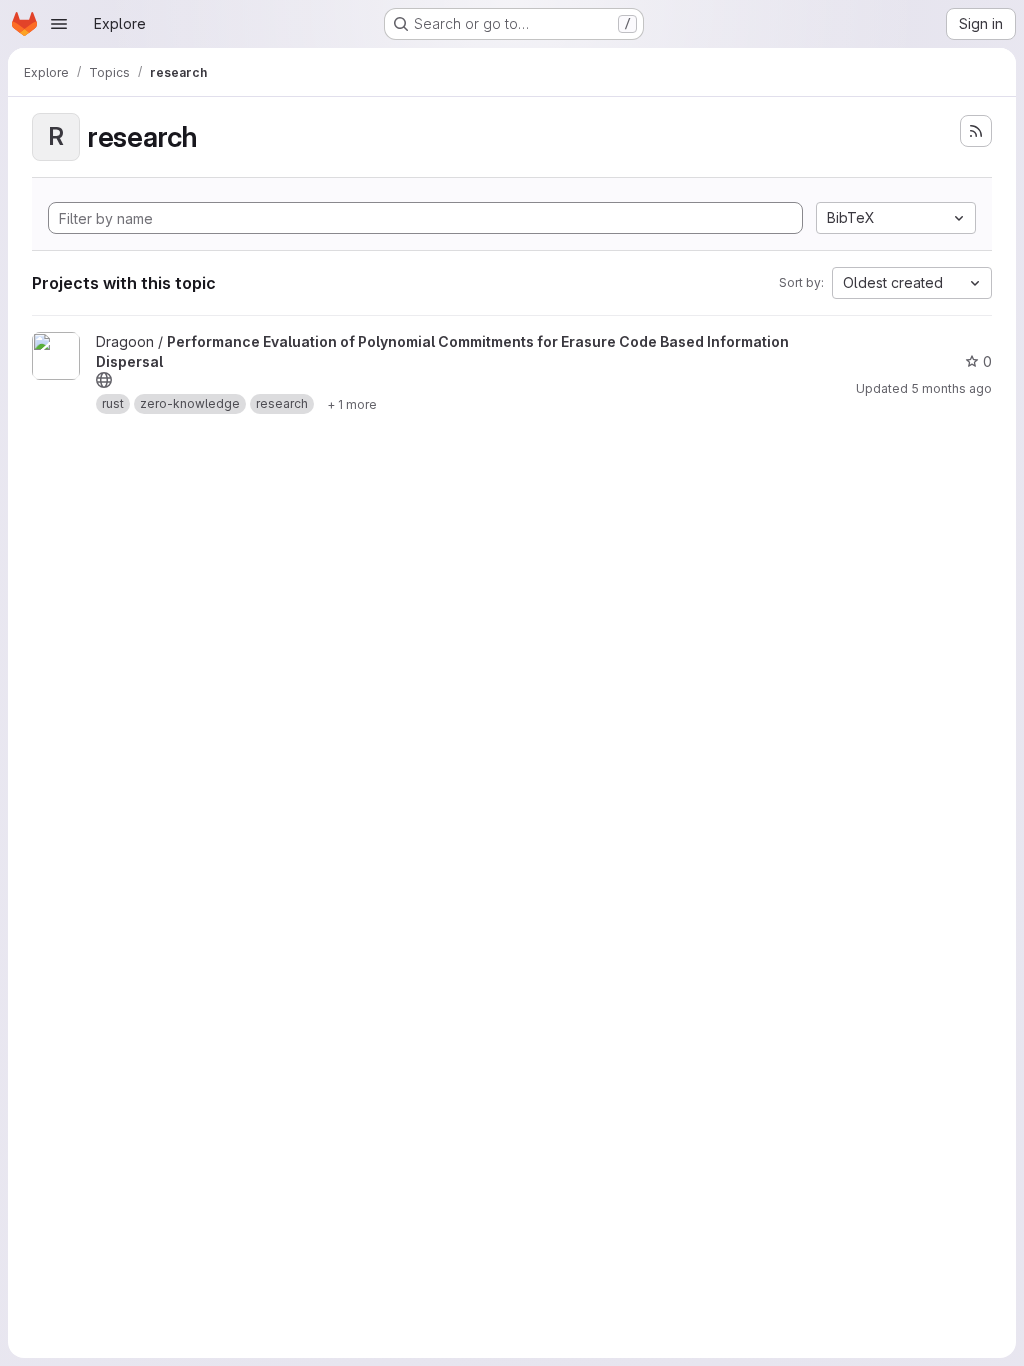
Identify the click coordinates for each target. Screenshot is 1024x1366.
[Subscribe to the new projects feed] (976, 131)
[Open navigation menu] (59, 24)
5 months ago (951, 388)
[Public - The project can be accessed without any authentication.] (104, 380)
